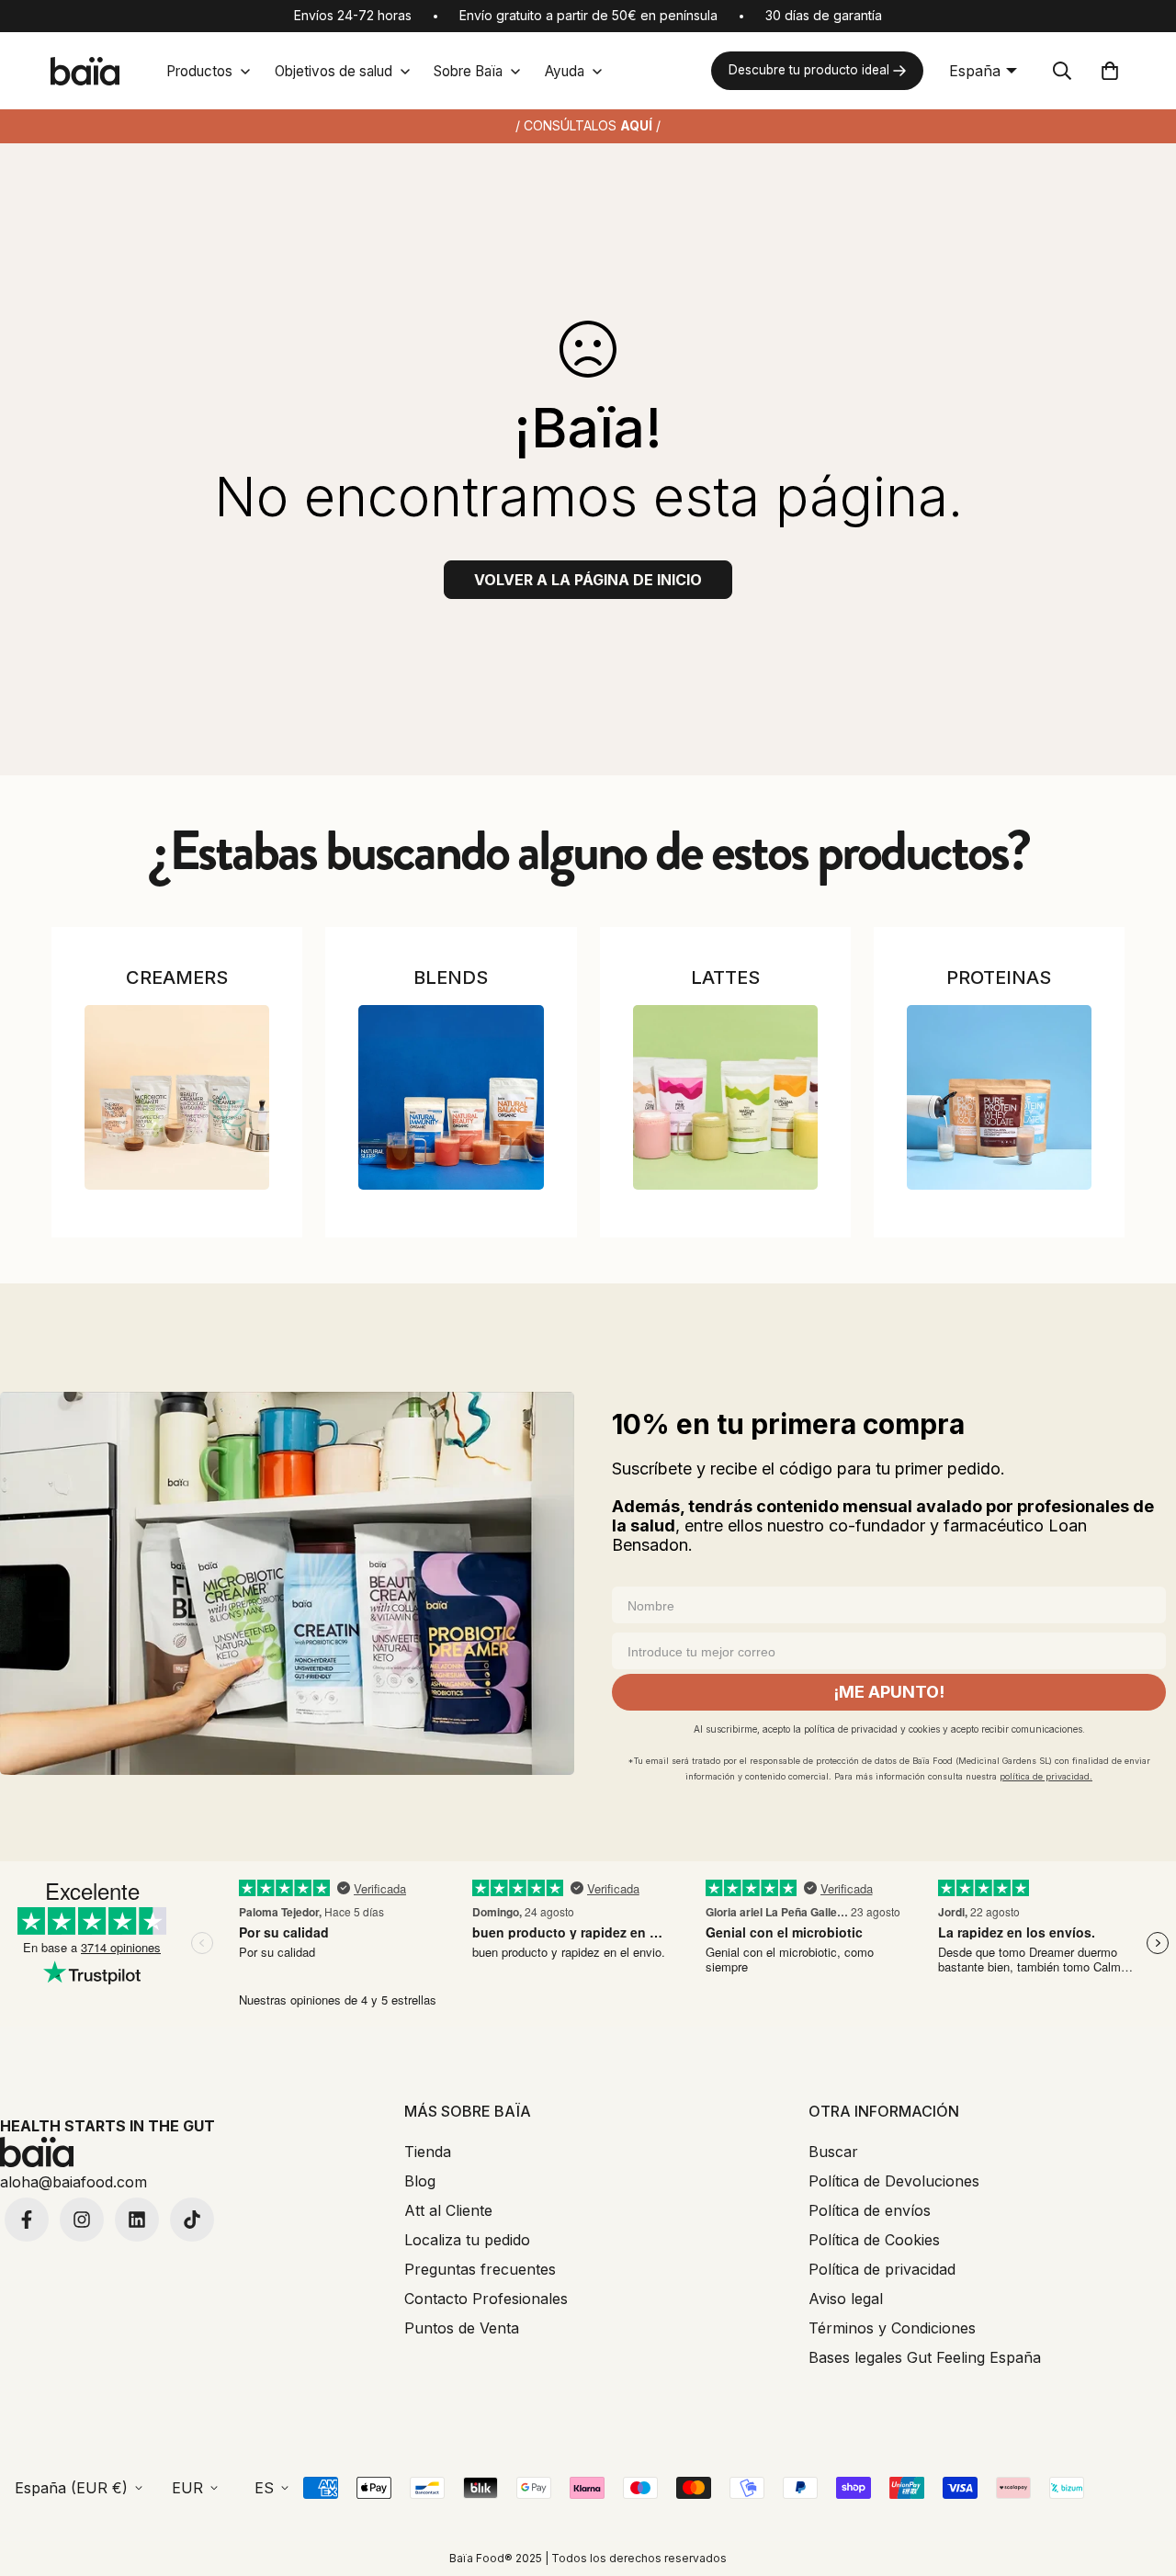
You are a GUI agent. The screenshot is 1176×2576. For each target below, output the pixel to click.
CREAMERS (177, 977)
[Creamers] (177, 1097)
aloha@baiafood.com (73, 2182)
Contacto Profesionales (486, 2299)
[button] (1110, 71)
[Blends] (451, 1097)
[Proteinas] (999, 1097)
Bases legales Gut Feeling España (925, 2357)
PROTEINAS (999, 977)
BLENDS (451, 977)
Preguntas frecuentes (480, 2269)
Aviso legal (846, 2299)
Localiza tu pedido (467, 2240)
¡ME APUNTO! (889, 1692)
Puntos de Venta (462, 2328)
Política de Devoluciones (894, 2181)
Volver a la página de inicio (588, 580)
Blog (420, 2181)
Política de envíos (870, 2210)
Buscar (833, 2152)
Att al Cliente (448, 2210)
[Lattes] (725, 1097)
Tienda (428, 2152)
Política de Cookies (874, 2240)
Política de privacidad (882, 2269)
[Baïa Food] (85, 71)
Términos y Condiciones (892, 2328)
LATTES (725, 977)
